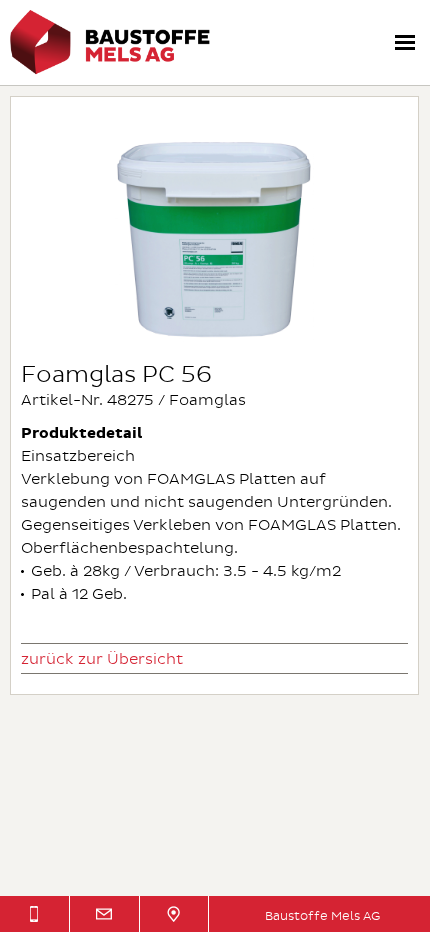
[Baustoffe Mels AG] (110, 70)
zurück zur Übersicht (102, 659)
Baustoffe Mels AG (322, 916)
